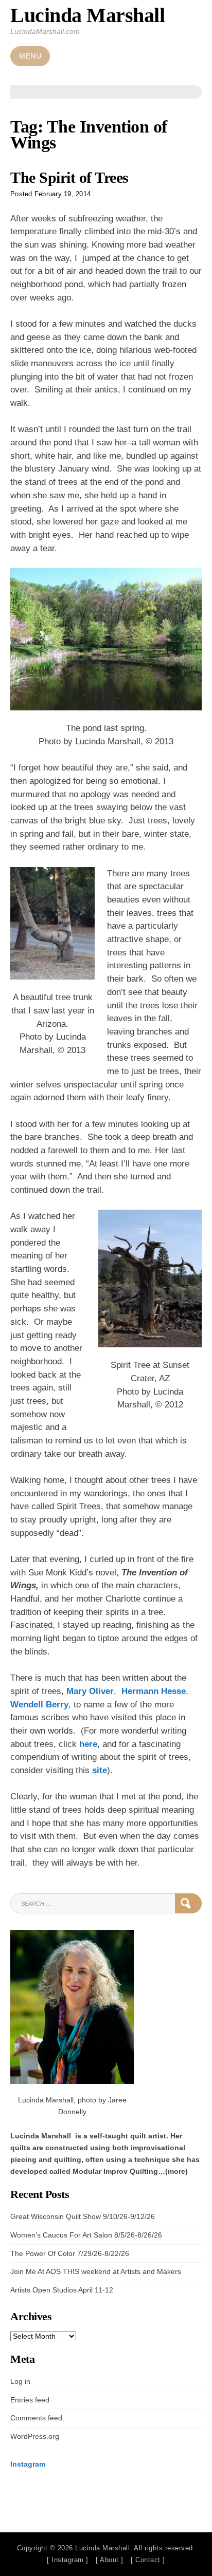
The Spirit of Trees (69, 178)
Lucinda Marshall (87, 15)
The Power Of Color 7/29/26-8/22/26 (70, 2253)
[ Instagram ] (68, 2560)
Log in (20, 2381)
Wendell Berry (39, 1705)
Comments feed (36, 2418)
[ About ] (110, 2560)
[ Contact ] (148, 2560)
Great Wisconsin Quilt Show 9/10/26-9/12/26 (83, 2216)
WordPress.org (35, 2436)
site (100, 1770)
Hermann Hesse (154, 1691)
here (88, 1744)
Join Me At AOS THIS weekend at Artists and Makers (96, 2271)
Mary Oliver (90, 1691)
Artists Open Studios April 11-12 (62, 2290)
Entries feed (30, 2400)
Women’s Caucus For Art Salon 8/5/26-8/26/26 (86, 2235)
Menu (30, 56)
